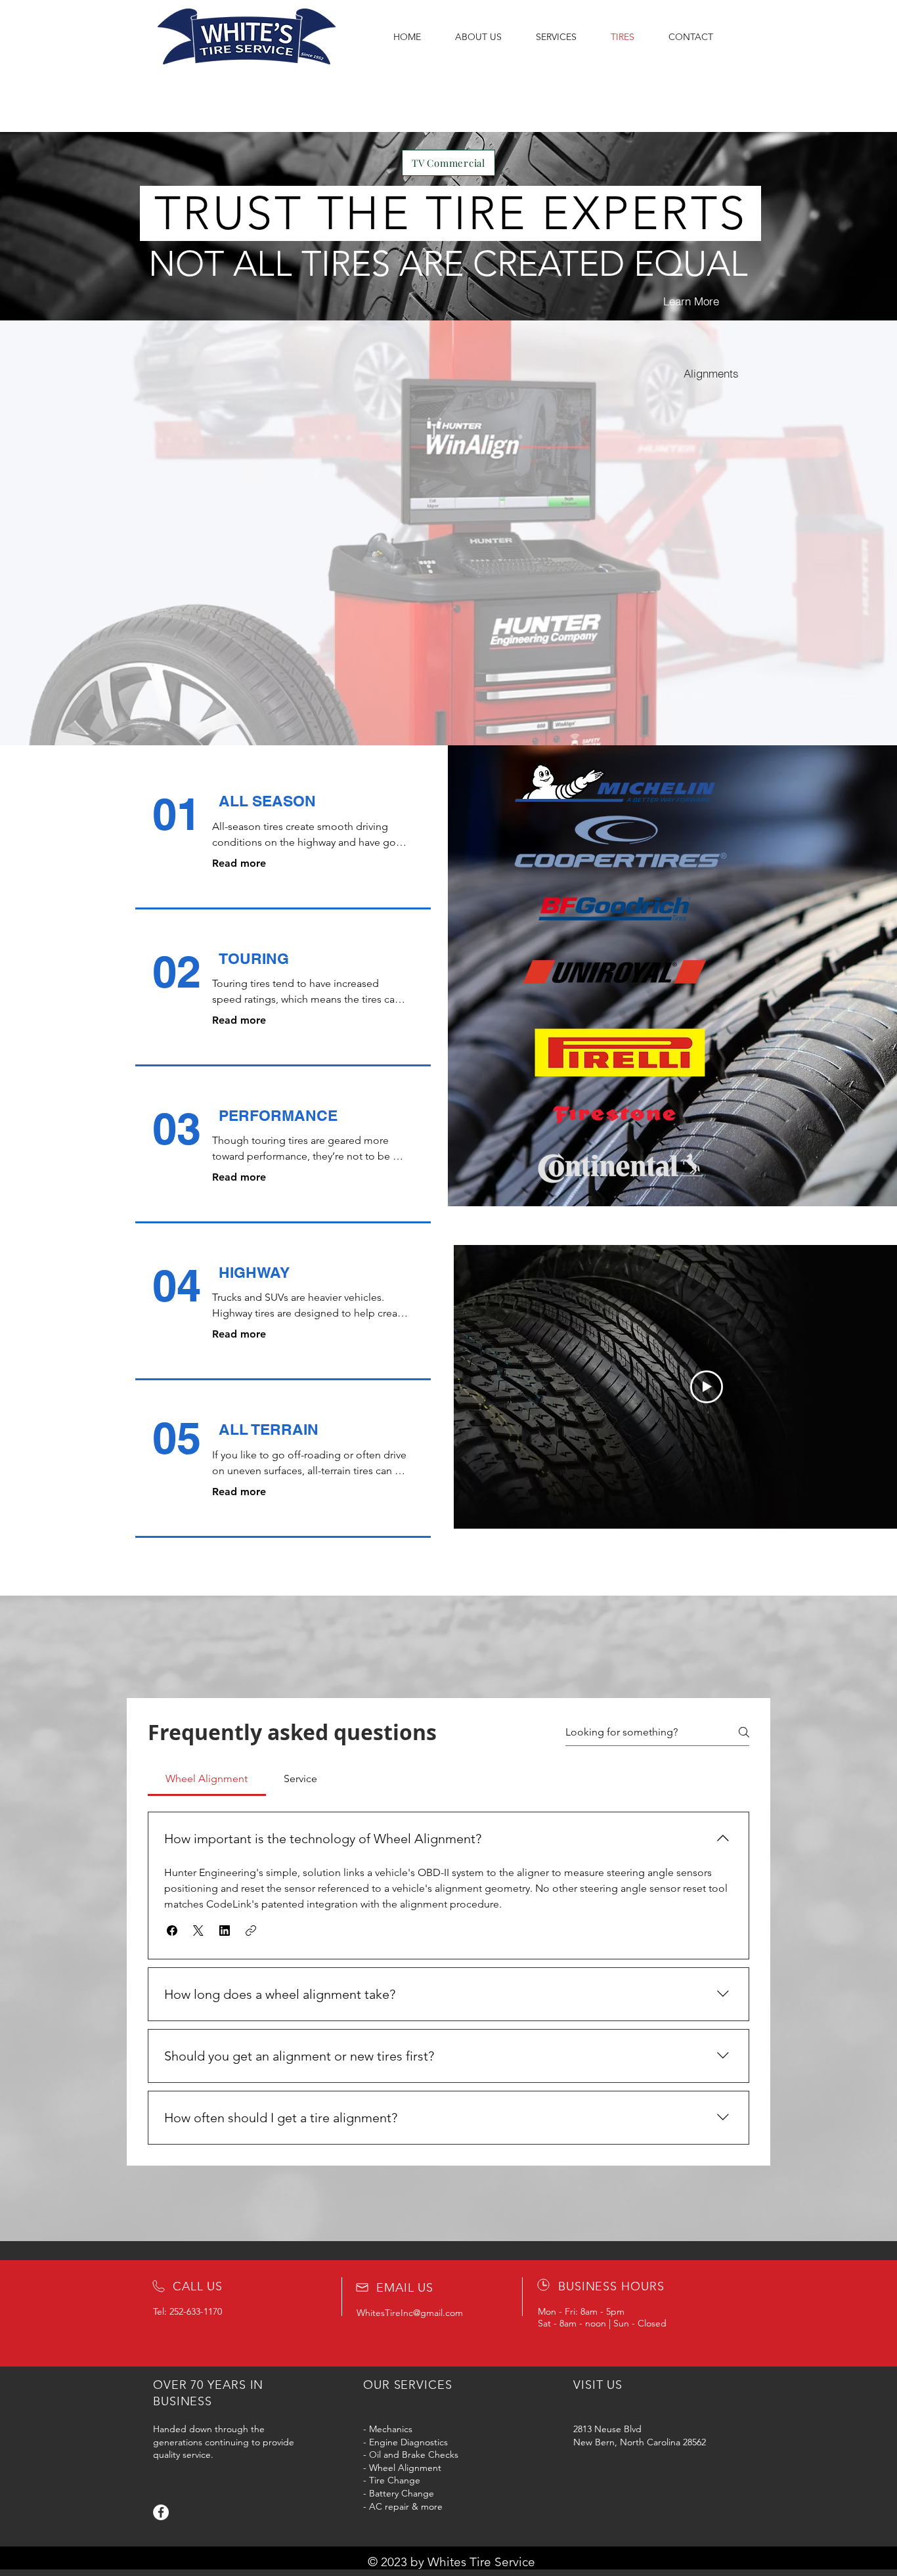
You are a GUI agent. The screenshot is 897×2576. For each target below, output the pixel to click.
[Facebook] (161, 2512)
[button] (172, 1931)
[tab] (207, 1779)
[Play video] (707, 1387)
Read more (239, 863)
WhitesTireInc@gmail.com (410, 2313)
